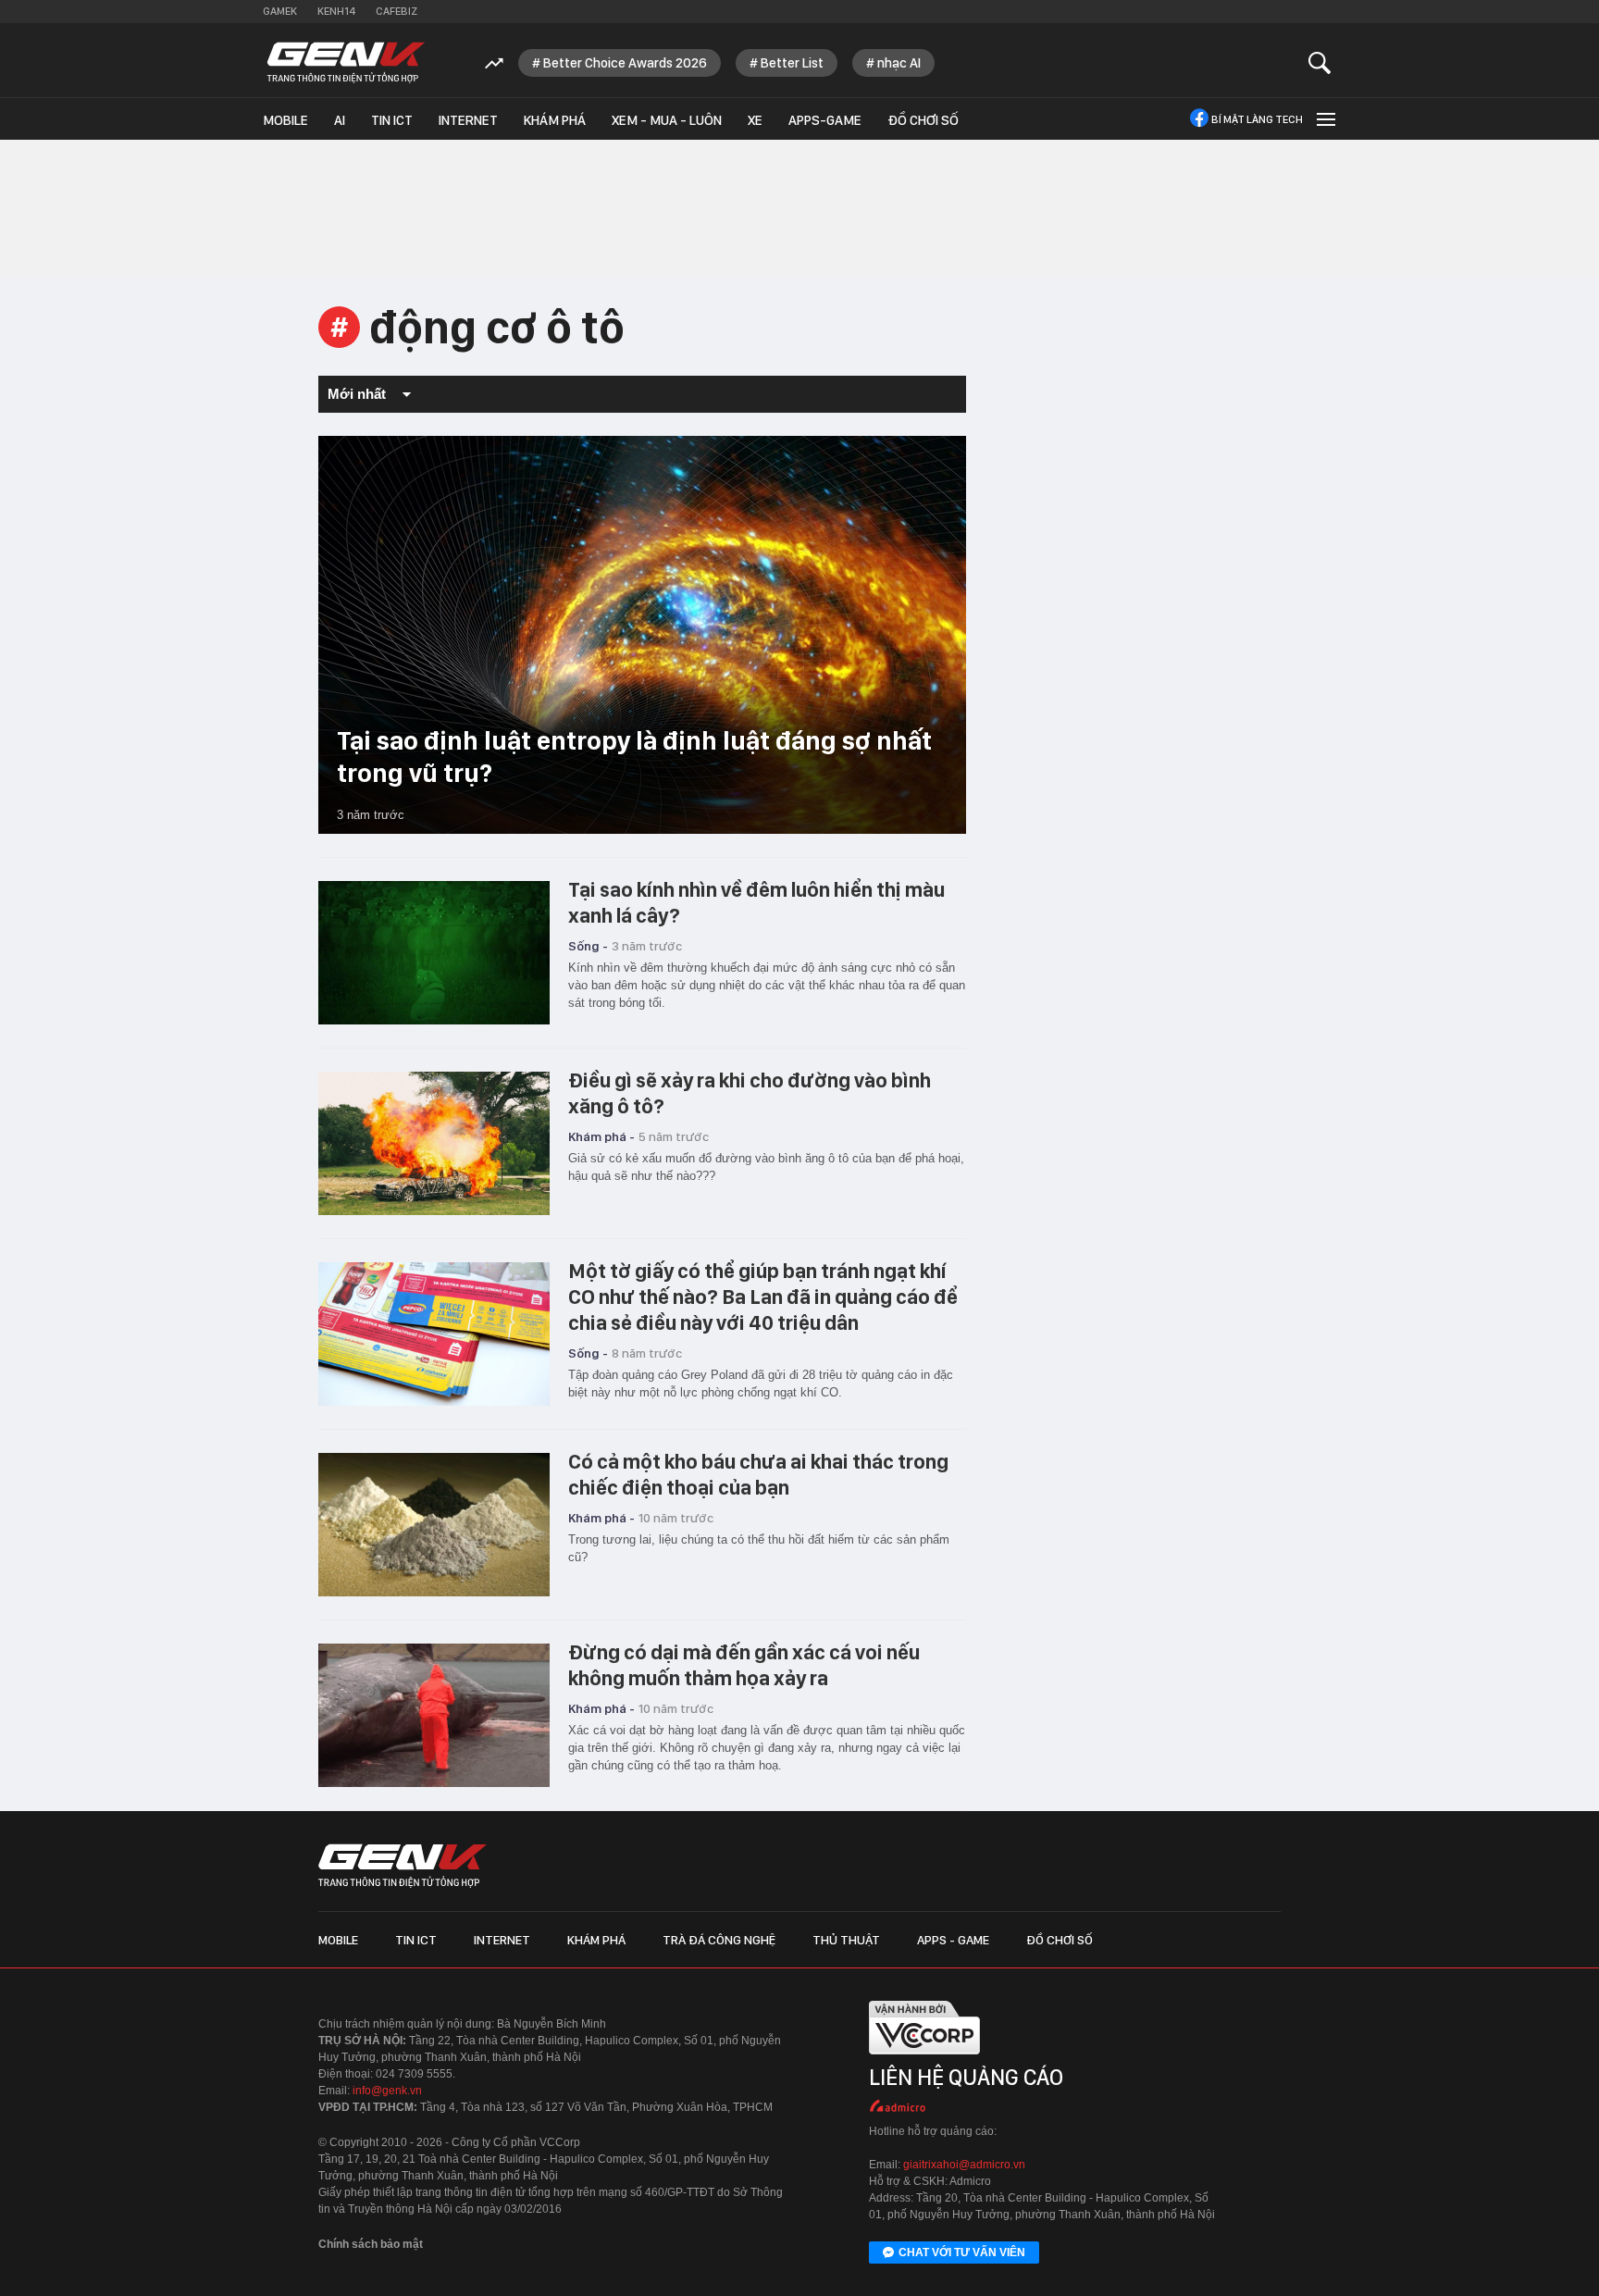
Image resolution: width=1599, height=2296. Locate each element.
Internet (468, 120)
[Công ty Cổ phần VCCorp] (924, 2059)
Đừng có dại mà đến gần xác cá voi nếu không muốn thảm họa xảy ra (744, 1665)
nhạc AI (899, 63)
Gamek (280, 11)
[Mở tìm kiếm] (1320, 62)
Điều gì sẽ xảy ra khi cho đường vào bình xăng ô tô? (750, 1093)
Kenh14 (336, 11)
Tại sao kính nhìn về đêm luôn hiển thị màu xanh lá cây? (756, 902)
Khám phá (555, 120)
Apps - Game (953, 1940)
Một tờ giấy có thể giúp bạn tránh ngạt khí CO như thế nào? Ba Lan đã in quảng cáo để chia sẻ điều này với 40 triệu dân (763, 1297)
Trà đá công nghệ (719, 1940)
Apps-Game (825, 120)
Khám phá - (601, 1136)
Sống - (588, 946)
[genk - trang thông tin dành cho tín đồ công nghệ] (403, 1866)
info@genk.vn (387, 2091)
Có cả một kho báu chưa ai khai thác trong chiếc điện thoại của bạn (758, 1474)
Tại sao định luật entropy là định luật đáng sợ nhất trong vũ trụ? (634, 757)
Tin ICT (392, 120)
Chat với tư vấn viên (962, 2253)
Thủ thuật (846, 1940)
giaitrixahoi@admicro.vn (964, 2165)
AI (340, 120)
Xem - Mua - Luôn (667, 120)
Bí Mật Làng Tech (1257, 119)
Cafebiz (397, 11)
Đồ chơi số (923, 120)
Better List (792, 63)
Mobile (285, 120)
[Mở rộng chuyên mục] (1324, 119)
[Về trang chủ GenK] (346, 62)
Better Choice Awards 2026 (625, 63)
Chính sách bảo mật (371, 2244)
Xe (755, 120)
